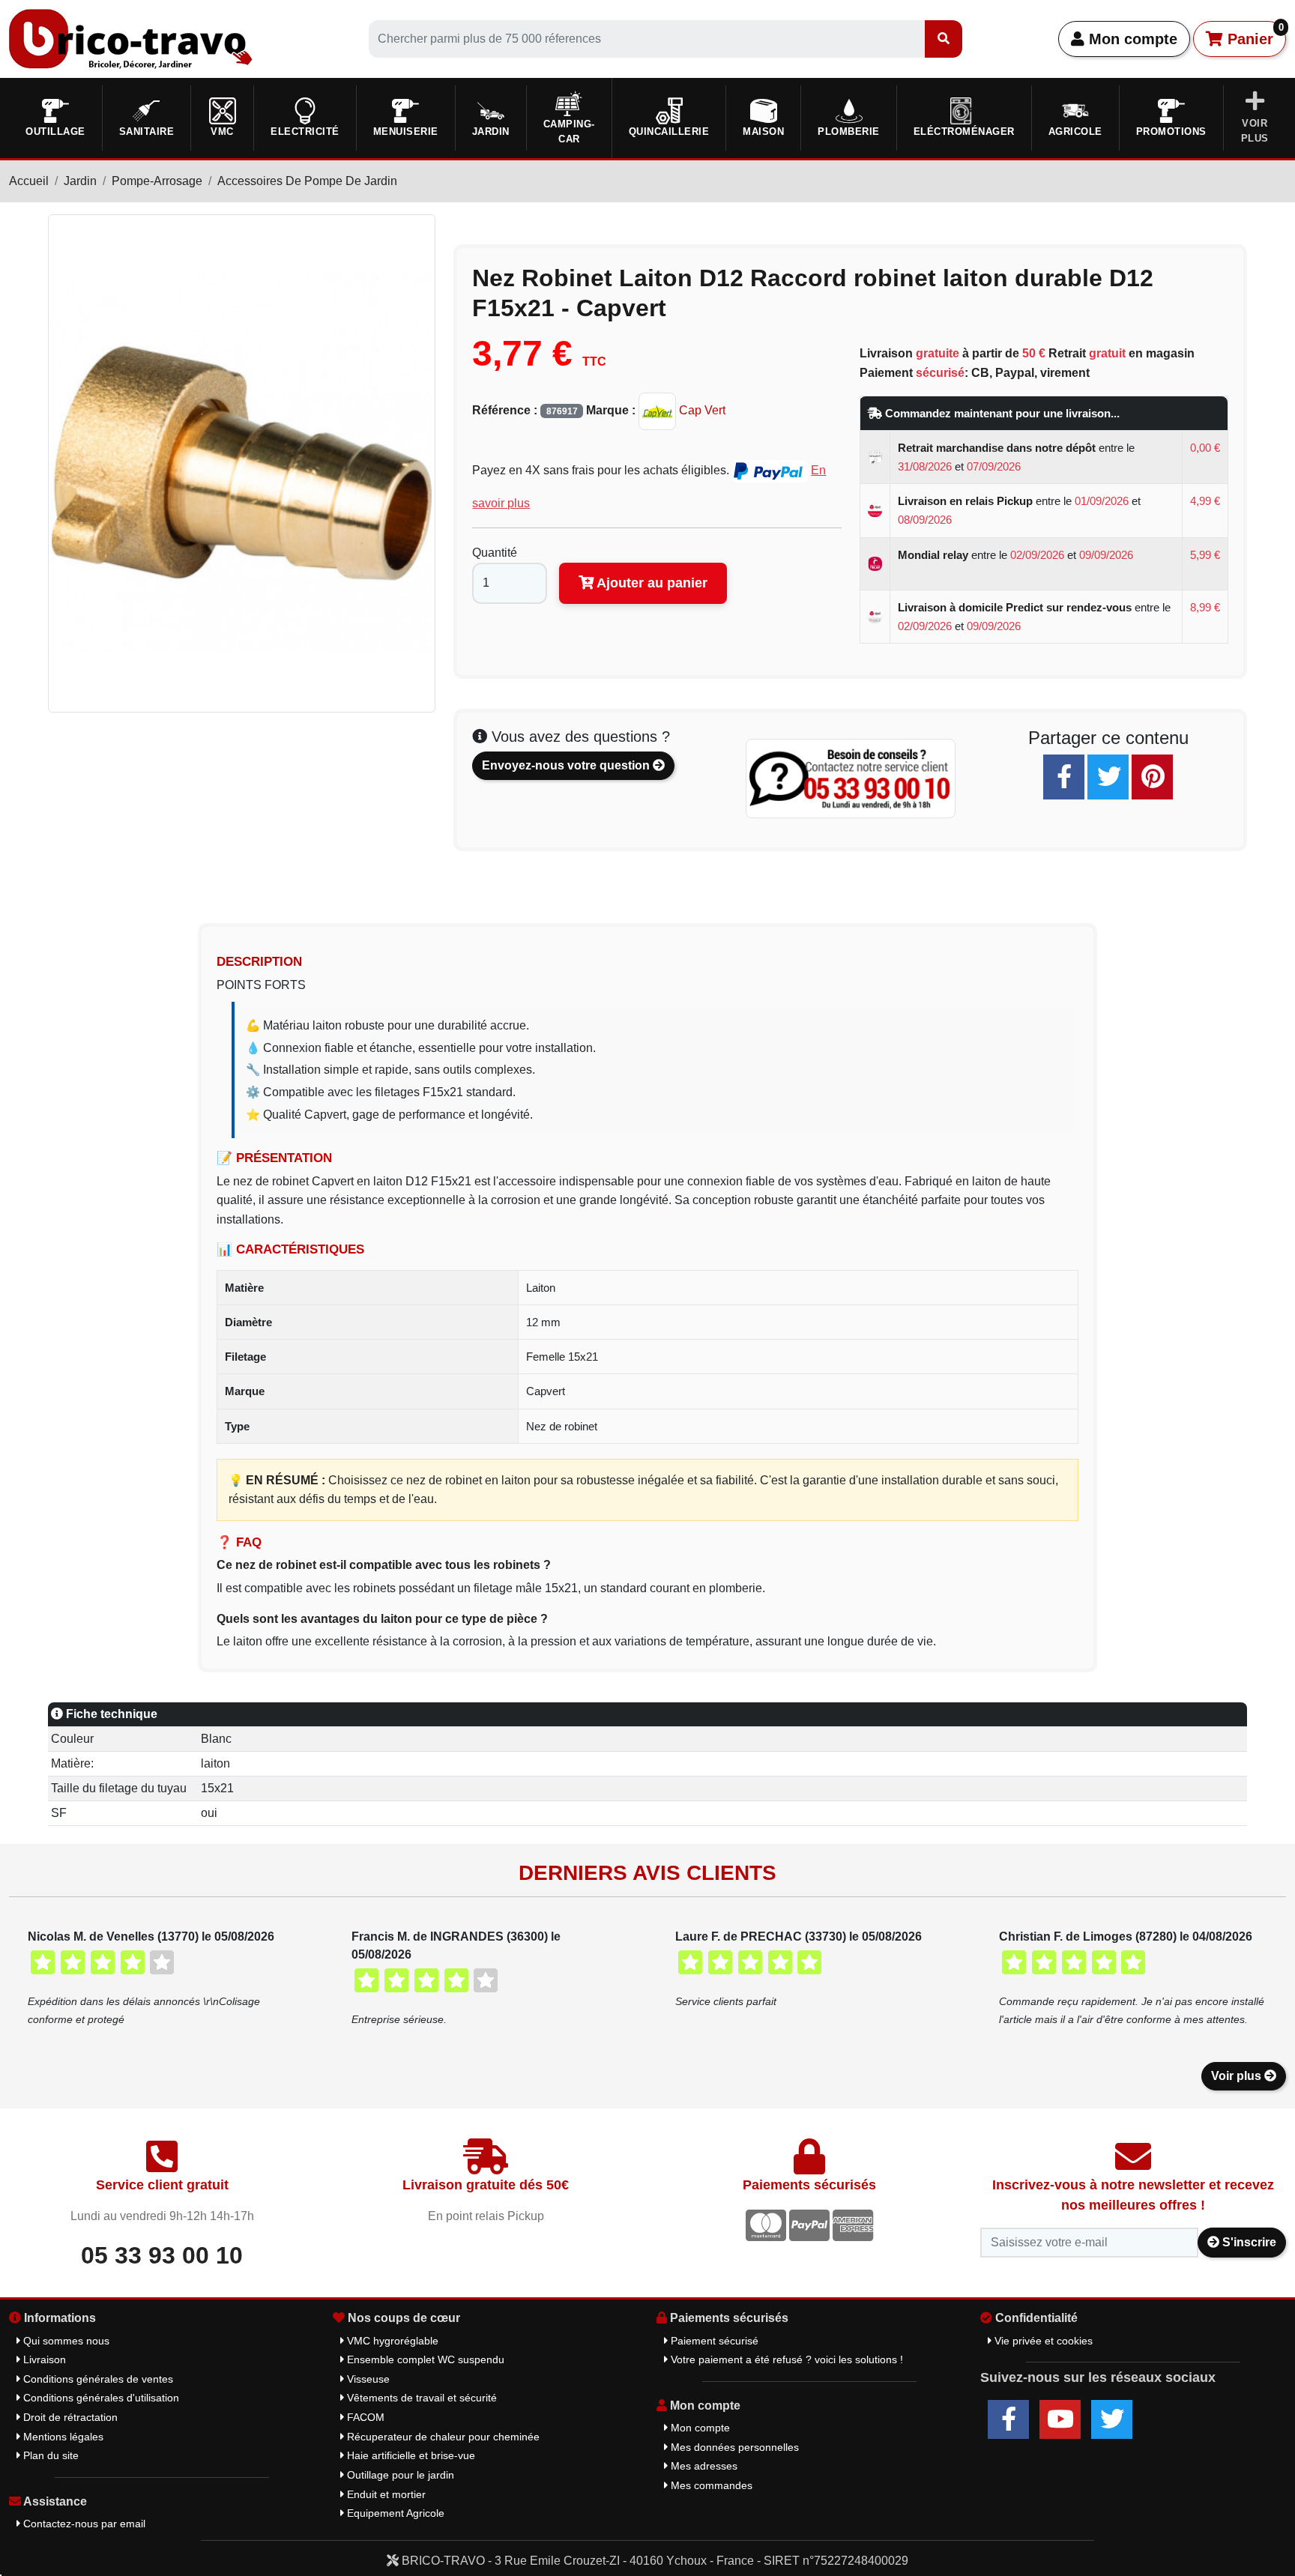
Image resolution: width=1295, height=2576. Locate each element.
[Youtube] (1060, 2419)
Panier (1253, 34)
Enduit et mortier (385, 2494)
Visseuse (367, 2379)
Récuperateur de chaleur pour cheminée (442, 2437)
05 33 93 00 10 (162, 2255)
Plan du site (49, 2455)
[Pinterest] (1152, 777)
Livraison (43, 2359)
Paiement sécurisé (713, 2341)
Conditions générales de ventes (97, 2379)
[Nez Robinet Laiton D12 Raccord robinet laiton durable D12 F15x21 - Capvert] (242, 463)
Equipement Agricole (394, 2513)
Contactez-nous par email (83, 2524)
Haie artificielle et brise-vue (410, 2455)
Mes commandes (710, 2485)
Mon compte (1131, 39)
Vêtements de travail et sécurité (420, 2398)
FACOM (364, 2417)
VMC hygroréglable (391, 2341)
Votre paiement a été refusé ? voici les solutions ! (785, 2359)
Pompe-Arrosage (157, 181)
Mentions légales (62, 2437)
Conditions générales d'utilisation (100, 2398)
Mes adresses (703, 2466)
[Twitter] (1108, 777)
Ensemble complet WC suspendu (424, 2359)
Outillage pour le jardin (399, 2475)
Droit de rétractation (69, 2417)
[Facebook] (1064, 777)
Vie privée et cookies (1042, 2341)
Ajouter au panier (650, 583)
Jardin (80, 181)
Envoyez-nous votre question (567, 765)
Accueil (29, 181)
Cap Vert (701, 410)
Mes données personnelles (733, 2447)
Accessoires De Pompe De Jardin (307, 181)
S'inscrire (1248, 2242)
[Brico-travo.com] (131, 38)
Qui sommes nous (65, 2341)
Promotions (1171, 131)
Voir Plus (1255, 131)
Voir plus (1238, 2076)
